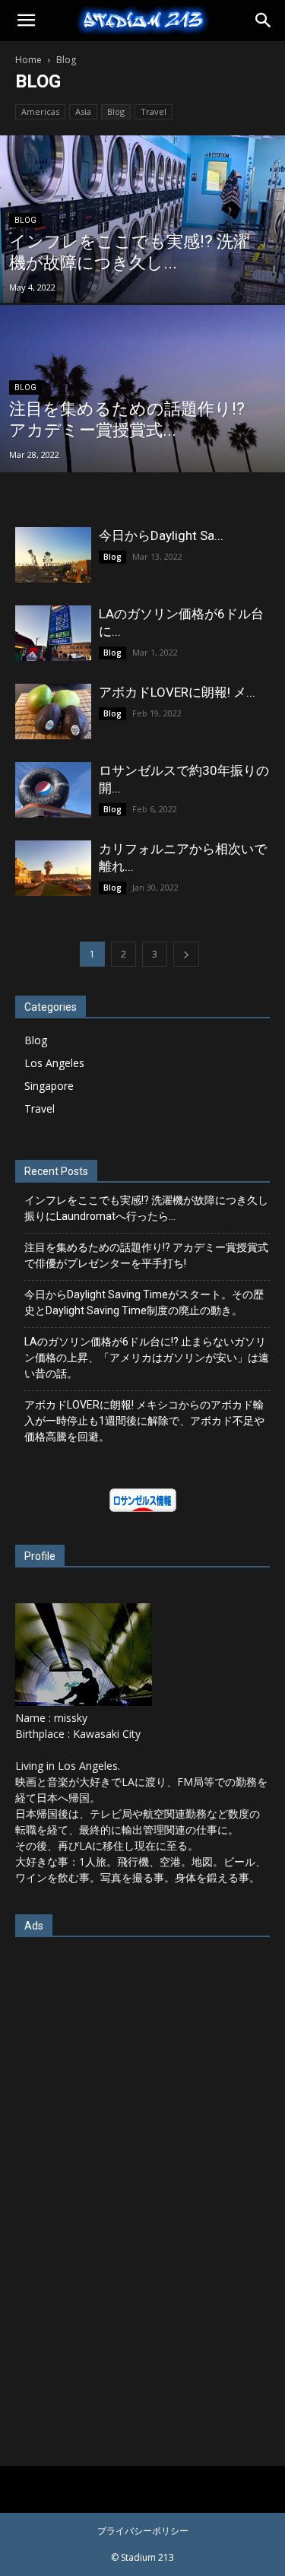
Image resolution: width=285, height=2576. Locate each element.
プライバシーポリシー (143, 2531)
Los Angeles (54, 1063)
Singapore (49, 1086)
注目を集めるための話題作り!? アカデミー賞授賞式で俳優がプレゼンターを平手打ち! (146, 1255)
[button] (26, 21)
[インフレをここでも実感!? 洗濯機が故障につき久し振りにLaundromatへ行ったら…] (142, 259)
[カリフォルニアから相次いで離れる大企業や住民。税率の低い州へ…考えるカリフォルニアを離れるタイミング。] (53, 868)
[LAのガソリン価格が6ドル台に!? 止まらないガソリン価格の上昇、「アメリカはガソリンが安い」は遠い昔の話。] (53, 633)
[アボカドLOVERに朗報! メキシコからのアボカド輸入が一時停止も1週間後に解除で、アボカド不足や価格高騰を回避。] (53, 711)
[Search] (264, 21)
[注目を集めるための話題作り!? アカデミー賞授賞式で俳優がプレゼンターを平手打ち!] (142, 428)
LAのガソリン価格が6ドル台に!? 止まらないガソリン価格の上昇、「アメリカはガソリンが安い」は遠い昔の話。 (147, 1358)
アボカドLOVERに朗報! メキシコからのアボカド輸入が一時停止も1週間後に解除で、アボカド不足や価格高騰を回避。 (144, 1421)
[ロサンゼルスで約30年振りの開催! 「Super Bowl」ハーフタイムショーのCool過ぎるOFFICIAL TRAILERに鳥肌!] (53, 790)
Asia (83, 111)
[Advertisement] (143, 2185)
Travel (154, 111)
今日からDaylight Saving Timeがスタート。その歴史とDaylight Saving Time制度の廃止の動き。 (144, 1302)
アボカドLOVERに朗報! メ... (177, 692)
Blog (116, 111)
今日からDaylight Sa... (161, 535)
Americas (40, 111)
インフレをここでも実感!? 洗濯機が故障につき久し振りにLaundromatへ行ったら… (146, 1208)
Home (28, 60)
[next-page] (186, 954)
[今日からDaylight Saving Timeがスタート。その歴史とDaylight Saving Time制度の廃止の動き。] (53, 555)
